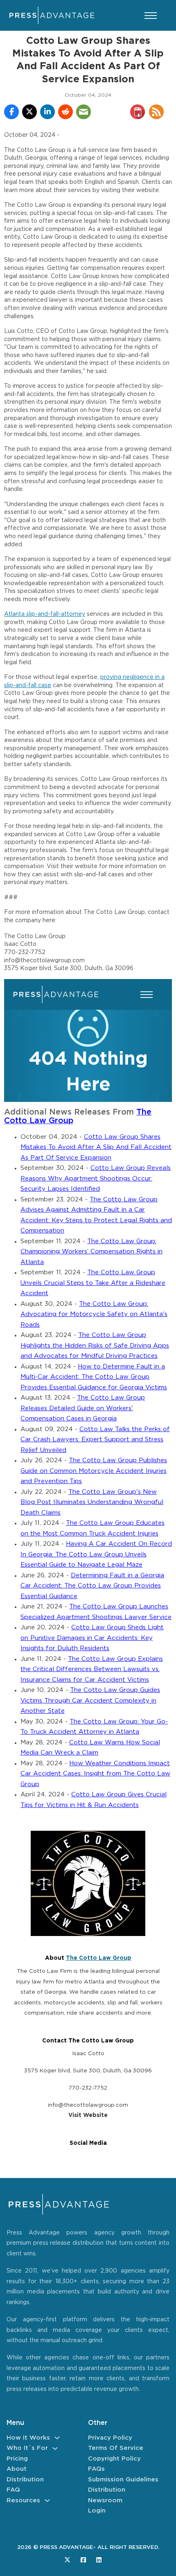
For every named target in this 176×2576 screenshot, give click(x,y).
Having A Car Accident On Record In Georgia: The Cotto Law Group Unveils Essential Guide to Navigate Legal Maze (96, 1554)
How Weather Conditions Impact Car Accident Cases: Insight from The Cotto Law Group (95, 1774)
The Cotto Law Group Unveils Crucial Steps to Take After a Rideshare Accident (93, 1283)
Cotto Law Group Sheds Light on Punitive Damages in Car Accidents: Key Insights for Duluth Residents (92, 1638)
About (17, 2469)
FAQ (13, 2490)
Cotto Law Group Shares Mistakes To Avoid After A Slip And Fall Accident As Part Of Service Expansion (96, 1147)
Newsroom (105, 2500)
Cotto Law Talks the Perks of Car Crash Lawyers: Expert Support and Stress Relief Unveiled (95, 1440)
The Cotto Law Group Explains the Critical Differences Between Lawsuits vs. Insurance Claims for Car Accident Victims (92, 1669)
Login (97, 2511)
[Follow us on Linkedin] (99, 2560)
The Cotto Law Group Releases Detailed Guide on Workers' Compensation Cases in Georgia (83, 1408)
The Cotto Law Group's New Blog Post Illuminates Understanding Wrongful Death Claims (92, 1502)
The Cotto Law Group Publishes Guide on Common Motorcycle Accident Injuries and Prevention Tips (94, 1471)
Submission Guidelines (123, 2480)
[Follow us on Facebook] (83, 2560)
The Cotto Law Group (99, 1958)
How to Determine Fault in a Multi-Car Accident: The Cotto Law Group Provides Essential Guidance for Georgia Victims (94, 1377)
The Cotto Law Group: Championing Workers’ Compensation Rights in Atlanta (91, 1252)
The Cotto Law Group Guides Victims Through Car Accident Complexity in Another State (90, 1701)
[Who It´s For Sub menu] (55, 2448)
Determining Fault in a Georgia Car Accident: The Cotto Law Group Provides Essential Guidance (92, 1586)
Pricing (17, 2459)
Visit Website (88, 2115)
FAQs (96, 2469)
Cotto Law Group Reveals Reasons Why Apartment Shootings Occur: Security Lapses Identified (96, 1178)
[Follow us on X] (67, 2560)
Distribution (25, 2480)
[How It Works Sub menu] (57, 2438)
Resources (23, 2500)
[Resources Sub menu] (47, 2500)
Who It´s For (27, 2448)
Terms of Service (116, 2448)
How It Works (28, 2438)
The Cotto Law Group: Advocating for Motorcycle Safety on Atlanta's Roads (94, 1314)
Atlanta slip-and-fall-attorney (45, 614)
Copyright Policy (114, 2459)
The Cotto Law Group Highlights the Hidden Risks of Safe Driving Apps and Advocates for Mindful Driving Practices (95, 1346)
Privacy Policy (110, 2438)
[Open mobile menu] (151, 16)
